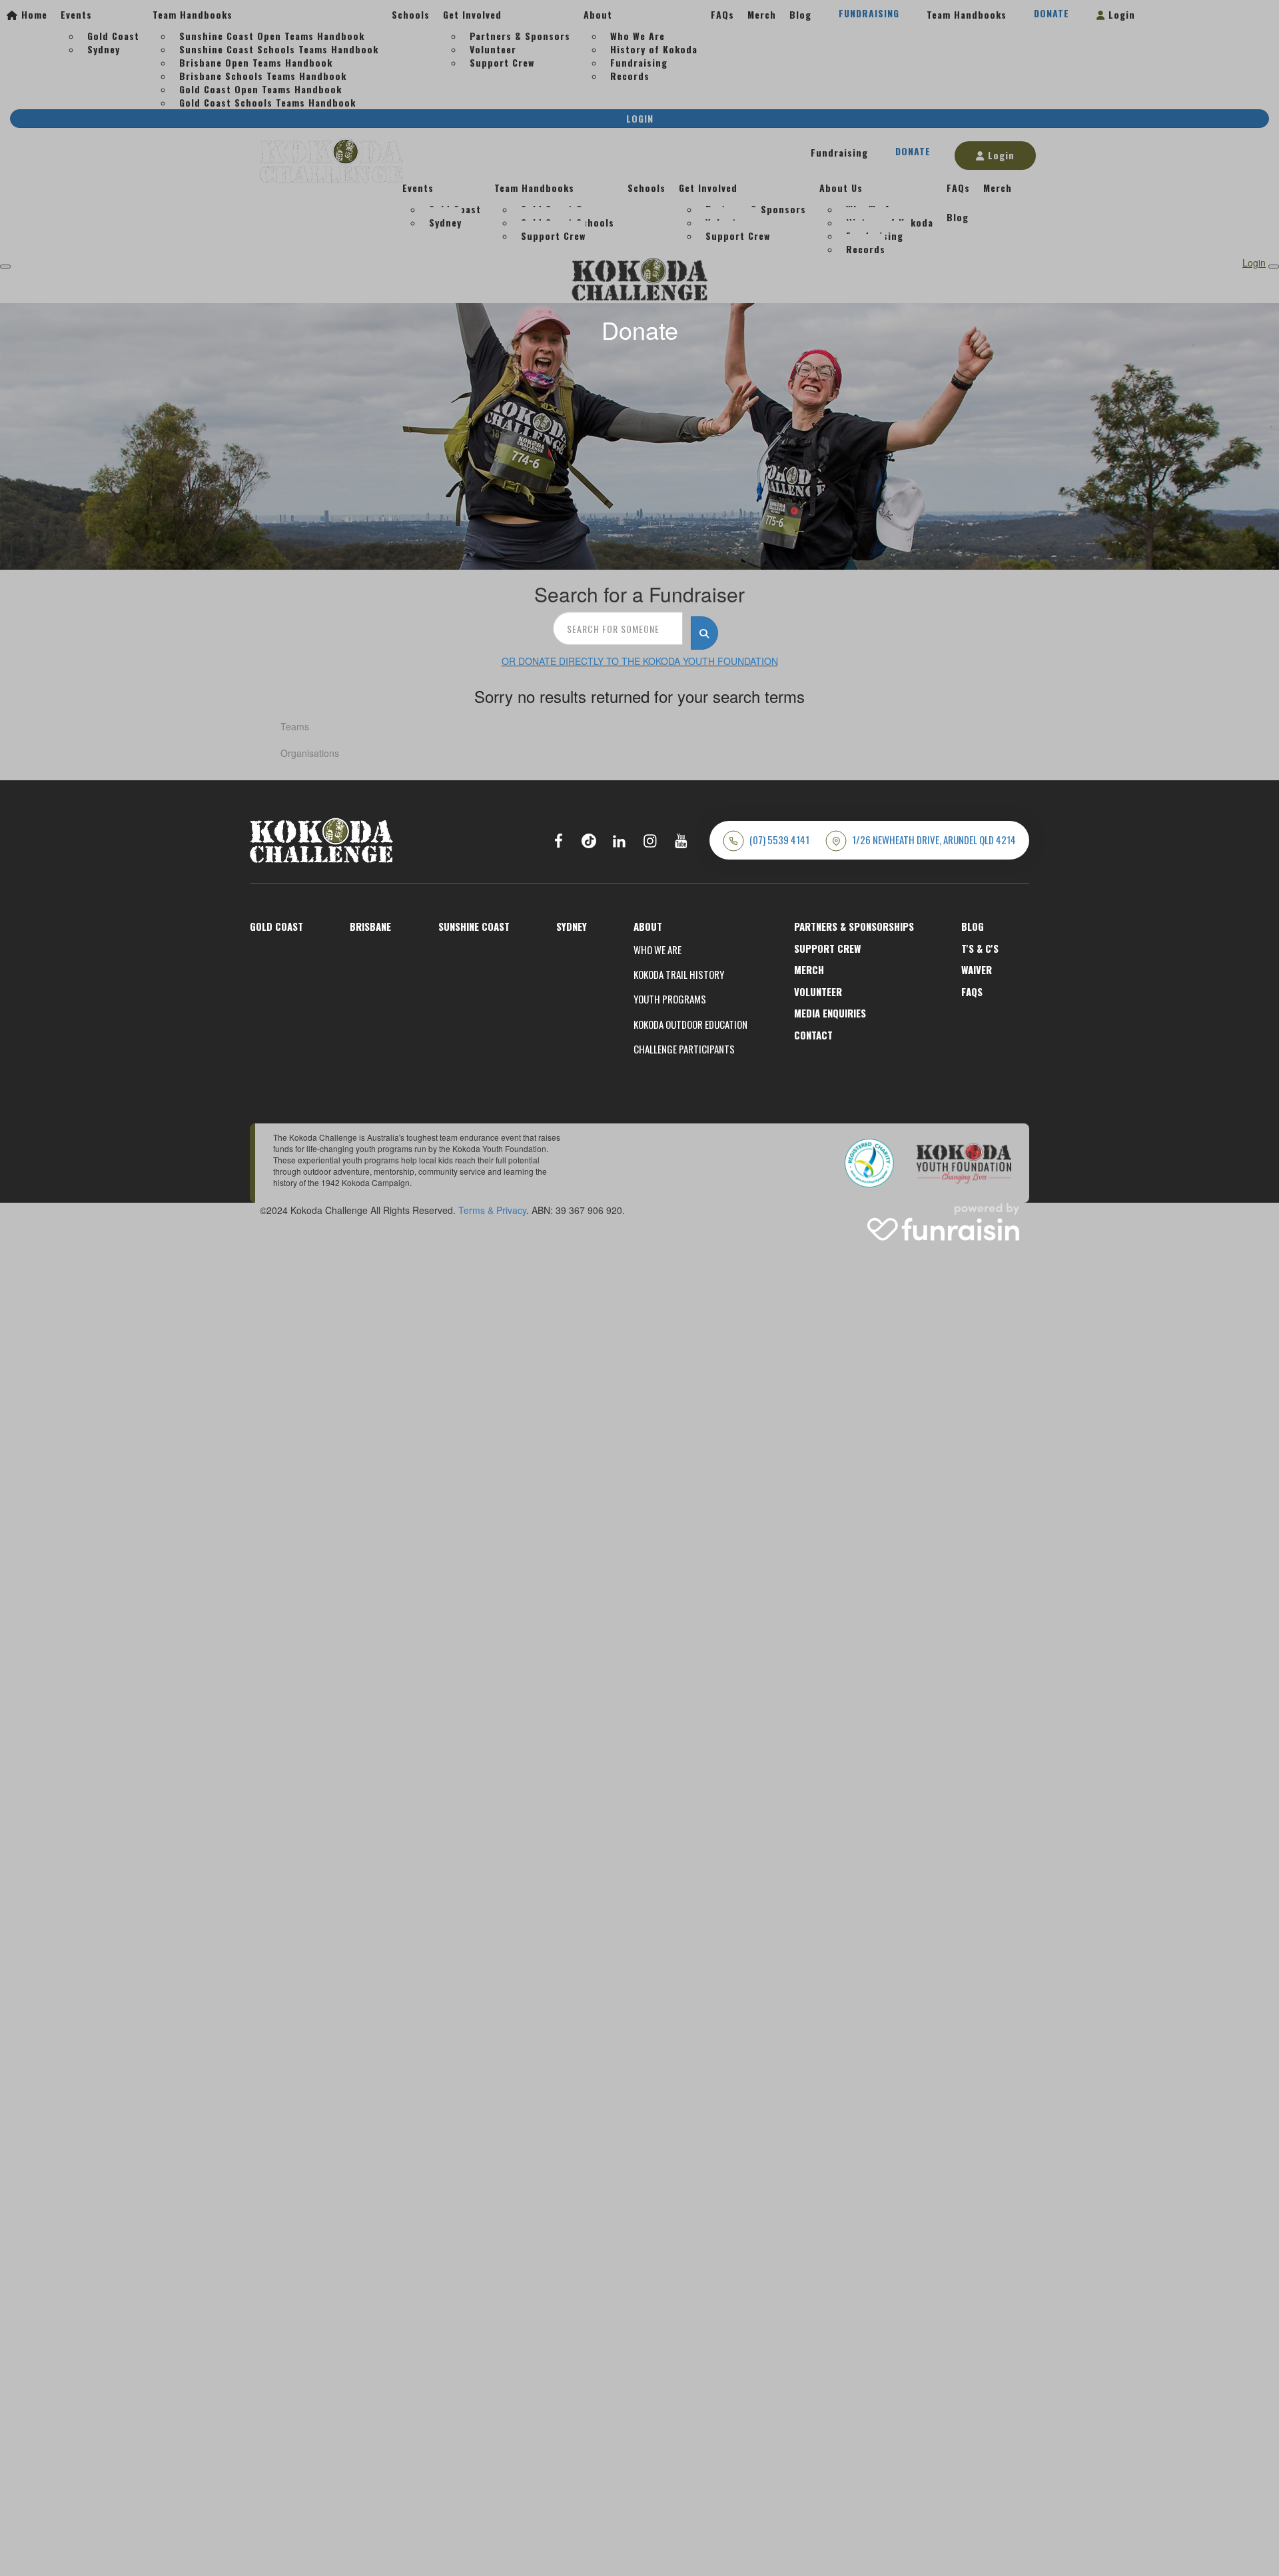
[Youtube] (681, 840)
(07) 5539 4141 (779, 840)
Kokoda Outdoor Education (690, 1024)
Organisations (310, 753)
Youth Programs (670, 999)
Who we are (657, 950)
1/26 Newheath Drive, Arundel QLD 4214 (934, 840)
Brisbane (370, 926)
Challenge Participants (684, 1049)
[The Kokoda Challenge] (321, 839)
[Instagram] (650, 840)
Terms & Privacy (492, 1210)
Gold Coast (276, 926)
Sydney (572, 926)
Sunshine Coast (474, 926)
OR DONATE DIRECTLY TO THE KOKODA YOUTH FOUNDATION (640, 661)
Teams (295, 726)
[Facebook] (558, 840)
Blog (973, 926)
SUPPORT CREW (827, 948)
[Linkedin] (620, 840)
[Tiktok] (589, 840)
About (648, 926)
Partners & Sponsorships (854, 926)
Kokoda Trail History (679, 974)
